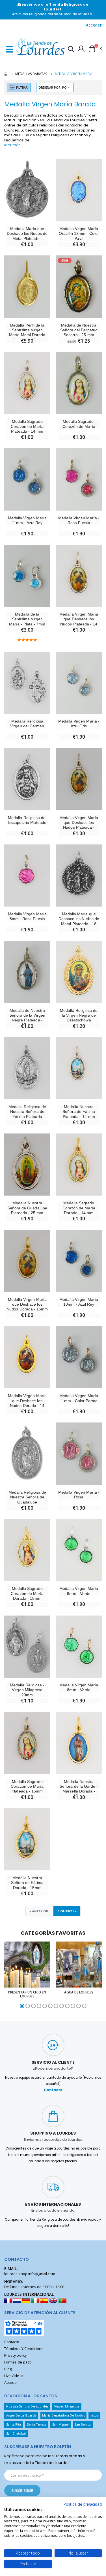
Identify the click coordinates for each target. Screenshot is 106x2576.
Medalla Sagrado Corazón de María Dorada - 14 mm (79, 1208)
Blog (8, 2369)
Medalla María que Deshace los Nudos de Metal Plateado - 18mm (27, 236)
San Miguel (61, 2424)
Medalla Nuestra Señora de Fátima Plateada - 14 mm (79, 1112)
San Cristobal (16, 2433)
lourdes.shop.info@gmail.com (30, 2274)
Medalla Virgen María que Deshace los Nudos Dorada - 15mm (27, 1304)
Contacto (53, 2090)
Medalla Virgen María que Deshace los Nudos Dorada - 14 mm (27, 1403)
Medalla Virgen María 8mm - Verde (79, 1591)
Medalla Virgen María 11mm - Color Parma (79, 1398)
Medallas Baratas (31, 74)
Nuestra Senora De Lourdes (27, 2406)
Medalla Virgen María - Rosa (79, 1495)
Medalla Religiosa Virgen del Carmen (27, 724)
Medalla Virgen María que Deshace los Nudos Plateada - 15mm (79, 825)
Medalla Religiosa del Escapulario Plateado (27, 820)
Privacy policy (15, 2355)
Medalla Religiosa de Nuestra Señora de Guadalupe (27, 1497)
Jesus (94, 2415)
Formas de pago (18, 2362)
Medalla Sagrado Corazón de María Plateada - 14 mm (27, 426)
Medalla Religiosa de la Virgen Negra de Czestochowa (79, 1015)
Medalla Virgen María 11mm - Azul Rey (27, 520)
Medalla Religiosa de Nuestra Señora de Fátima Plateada (27, 1112)
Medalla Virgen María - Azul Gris (79, 724)
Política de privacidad (83, 2504)
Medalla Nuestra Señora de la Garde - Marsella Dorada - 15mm (79, 1789)
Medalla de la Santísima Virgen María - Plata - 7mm (27, 619)
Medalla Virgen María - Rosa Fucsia (79, 520)
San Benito (83, 2424)
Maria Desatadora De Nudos (63, 2415)
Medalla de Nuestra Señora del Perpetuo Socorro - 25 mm (79, 330)
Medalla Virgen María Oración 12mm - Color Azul (79, 234)
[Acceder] (81, 49)
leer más (12, 145)
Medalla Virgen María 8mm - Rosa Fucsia (27, 916)
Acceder (94, 25)
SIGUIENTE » (67, 1911)
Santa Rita (14, 2424)
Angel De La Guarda (21, 2415)
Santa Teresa (37, 2424)
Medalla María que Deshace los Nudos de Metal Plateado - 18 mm (79, 921)
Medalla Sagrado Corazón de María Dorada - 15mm (27, 1593)
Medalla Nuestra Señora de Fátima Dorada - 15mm (27, 1883)
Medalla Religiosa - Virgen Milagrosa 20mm (27, 1690)
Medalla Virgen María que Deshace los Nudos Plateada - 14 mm (79, 621)
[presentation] (7, 1975)
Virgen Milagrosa (67, 2406)
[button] (71, 50)
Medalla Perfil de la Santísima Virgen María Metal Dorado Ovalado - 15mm (27, 332)
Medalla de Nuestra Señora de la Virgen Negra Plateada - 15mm (27, 1018)
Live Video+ (14, 2376)
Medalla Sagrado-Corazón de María (79, 424)
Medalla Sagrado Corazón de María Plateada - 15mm (27, 1786)
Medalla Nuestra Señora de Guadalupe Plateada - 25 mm (27, 1208)
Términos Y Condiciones (25, 2349)
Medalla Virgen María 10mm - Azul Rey (79, 1302)
